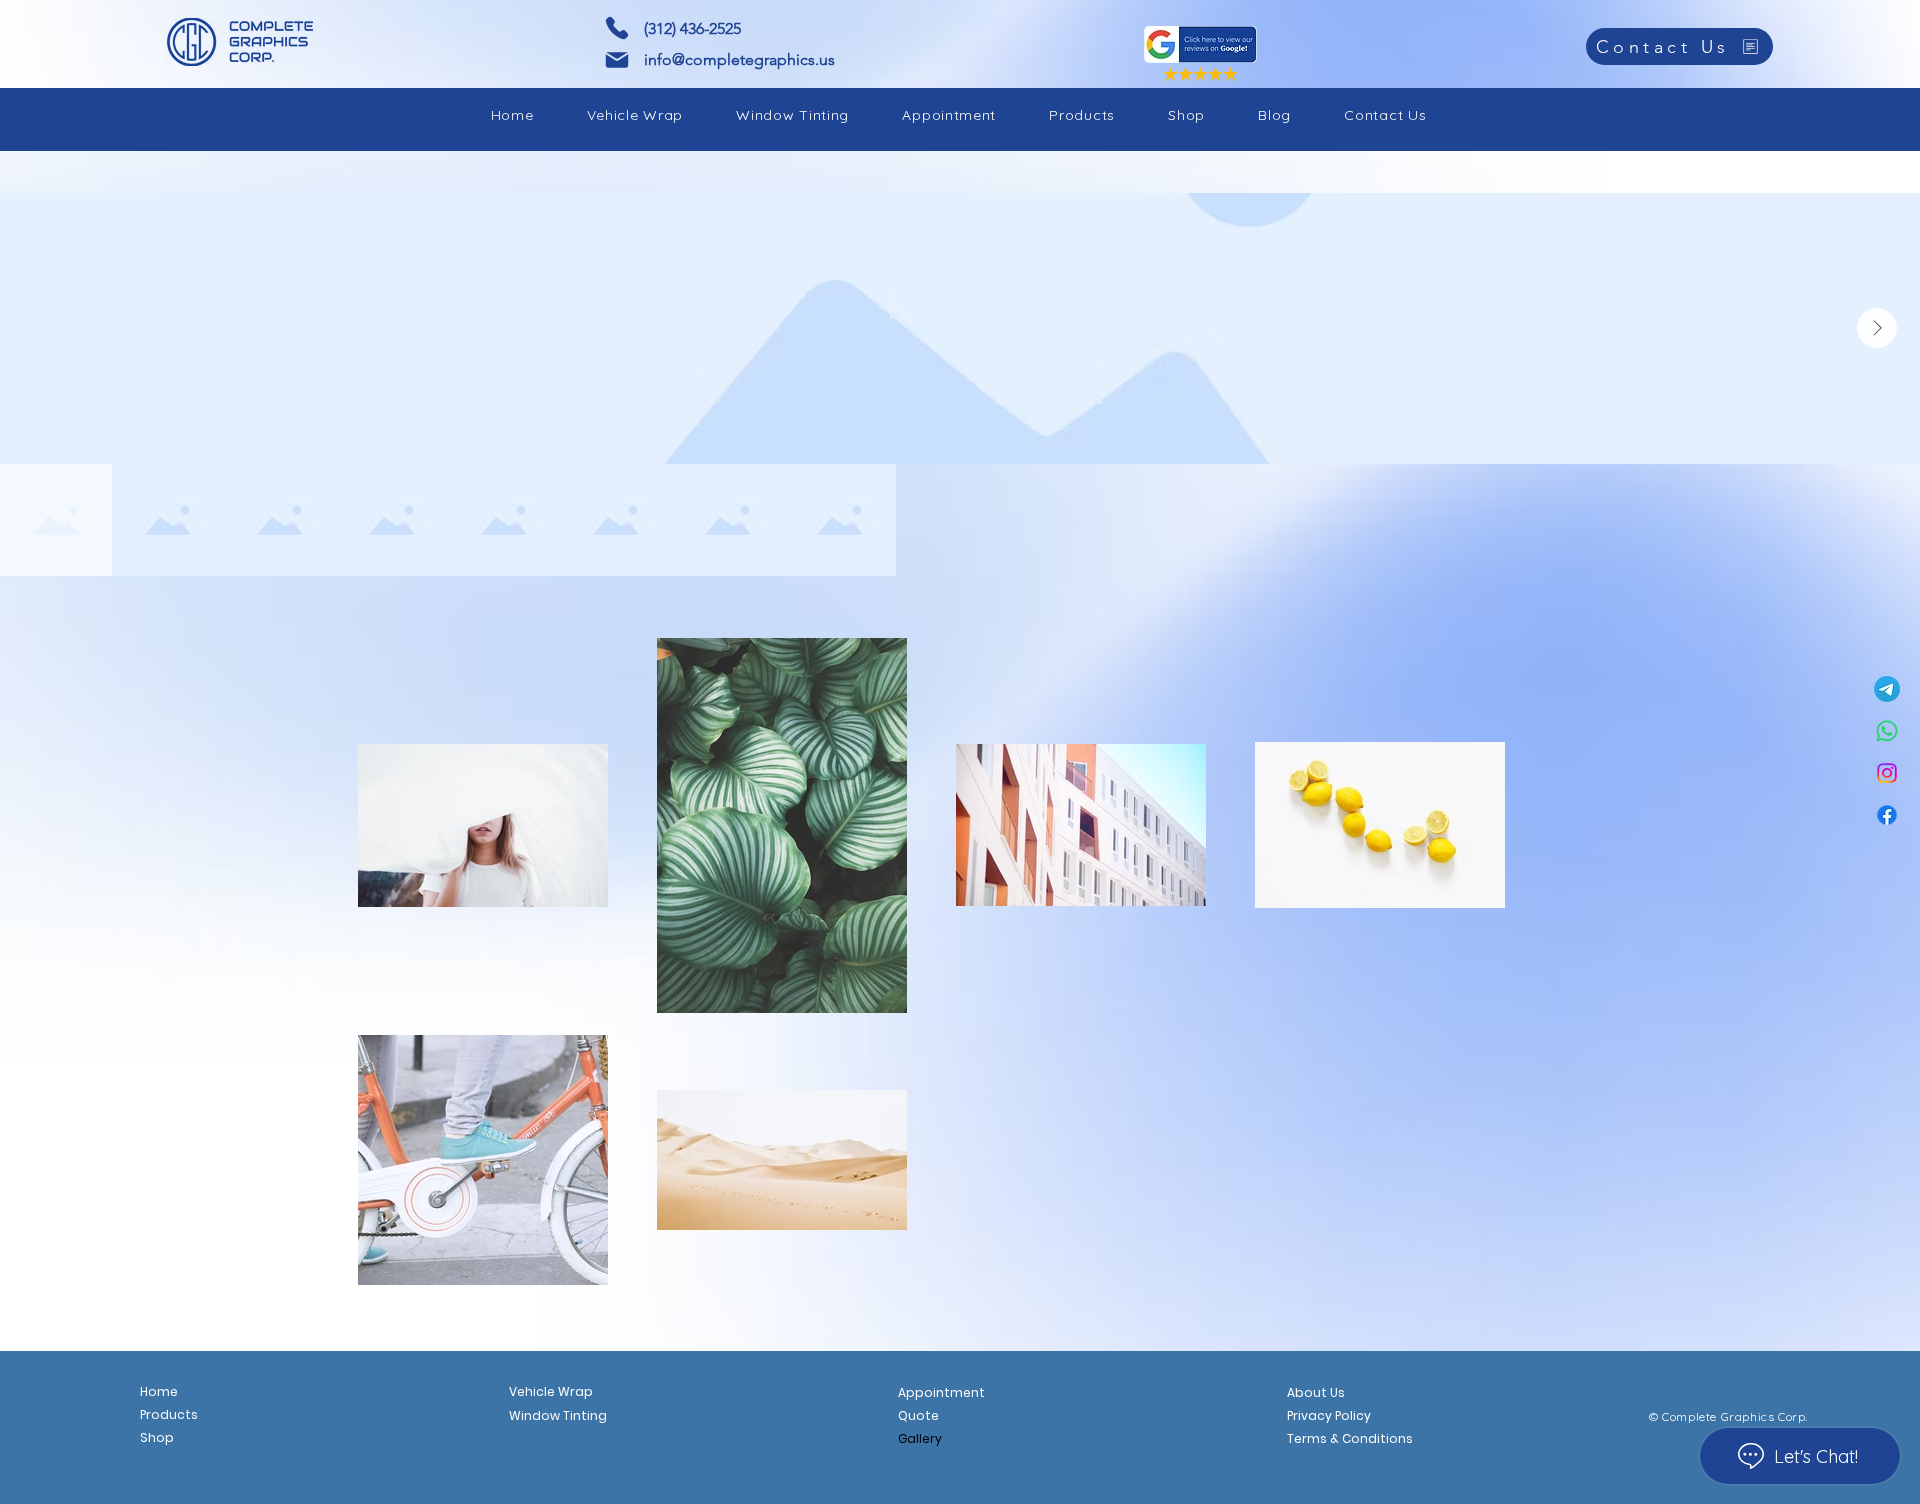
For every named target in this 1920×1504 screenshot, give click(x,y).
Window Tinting (558, 1415)
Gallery (920, 1438)
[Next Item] (1877, 328)
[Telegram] (1887, 689)
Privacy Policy (1329, 1415)
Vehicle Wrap (551, 1391)
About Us (1316, 1392)
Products (169, 1414)
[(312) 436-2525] (617, 28)
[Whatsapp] (1887, 731)
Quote (918, 1415)
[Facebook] (1887, 815)
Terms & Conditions (1348, 1438)
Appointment (941, 1392)
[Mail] (617, 60)
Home (159, 1391)
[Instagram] (1887, 773)
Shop (157, 1437)
